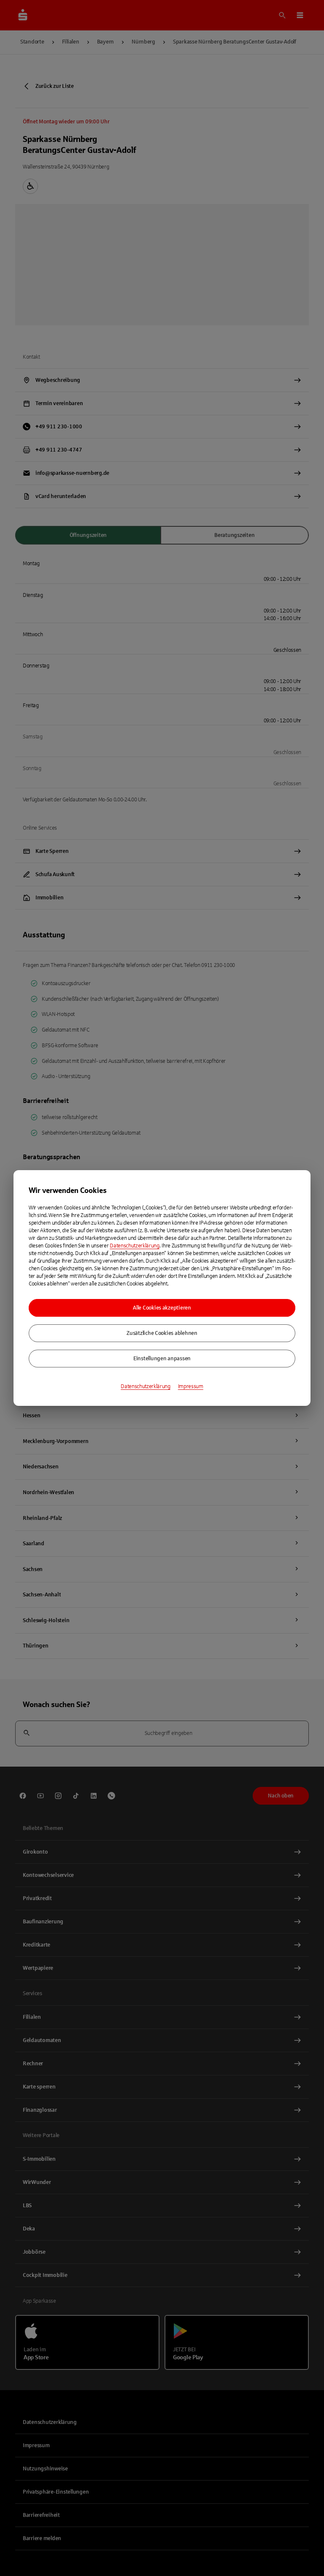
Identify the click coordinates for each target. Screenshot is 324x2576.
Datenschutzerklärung (135, 1246)
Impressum (191, 1386)
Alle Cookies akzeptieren (162, 1308)
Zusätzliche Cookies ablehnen (162, 1333)
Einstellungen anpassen (162, 1359)
